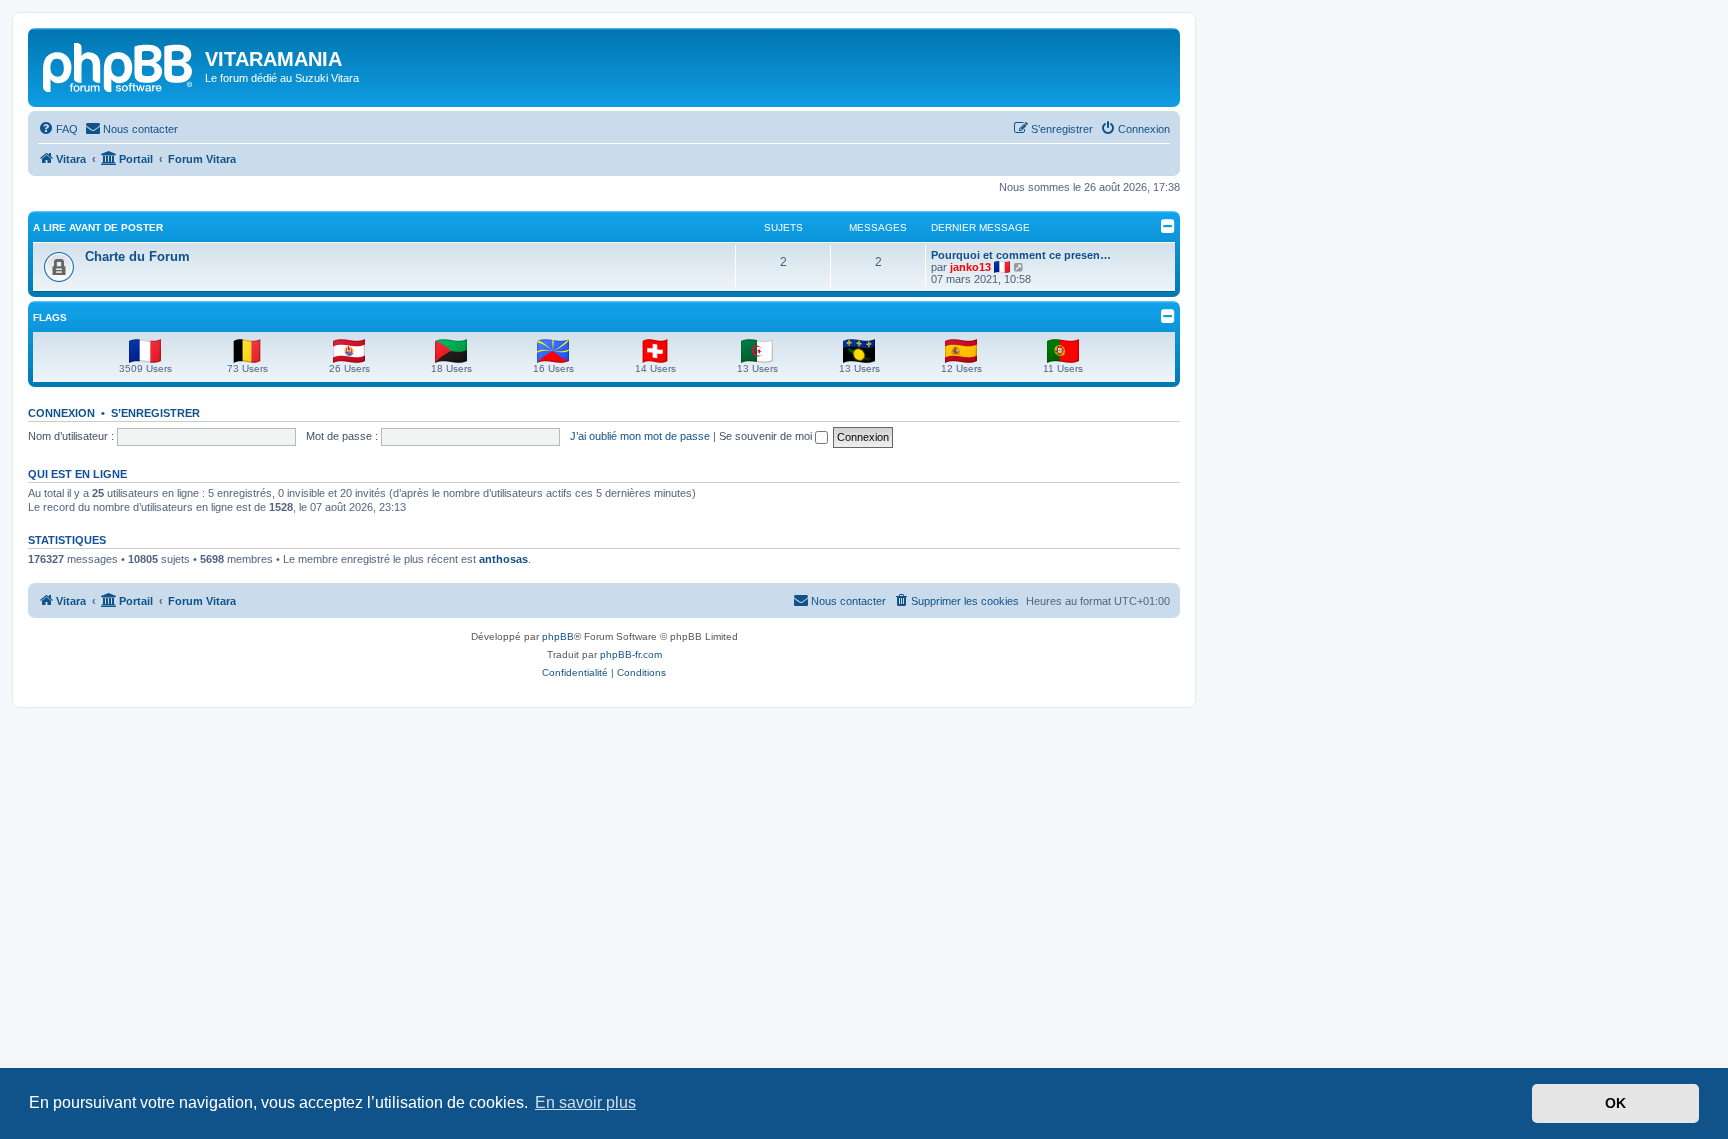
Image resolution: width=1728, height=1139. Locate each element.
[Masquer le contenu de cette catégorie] (1168, 226)
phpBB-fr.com (631, 654)
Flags (50, 317)
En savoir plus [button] (585, 1102)
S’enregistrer (155, 413)
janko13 (970, 267)
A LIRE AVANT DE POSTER (98, 227)
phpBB (558, 636)
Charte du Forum (137, 256)
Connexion (61, 413)
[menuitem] (58, 129)
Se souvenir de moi (767, 436)
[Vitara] (119, 65)
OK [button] (1615, 1103)
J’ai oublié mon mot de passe (640, 436)
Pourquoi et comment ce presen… (1021, 255)
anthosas (503, 559)
